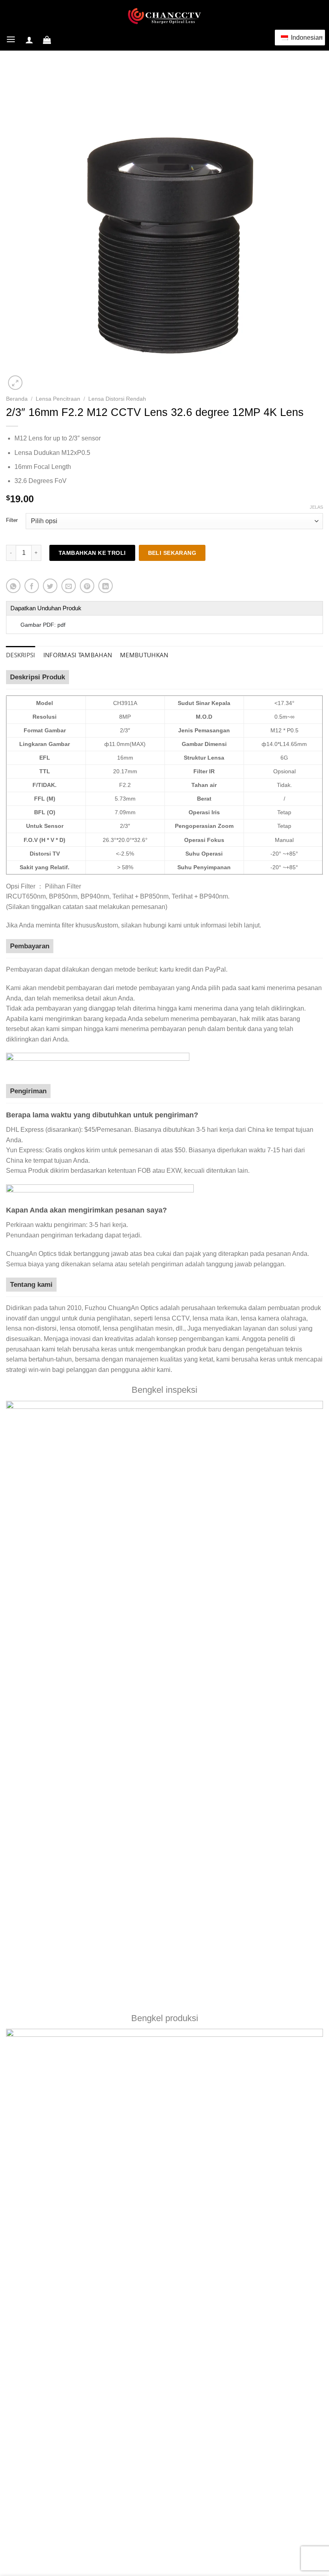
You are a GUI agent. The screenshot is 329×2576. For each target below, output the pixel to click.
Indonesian (305, 38)
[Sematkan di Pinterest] (87, 586)
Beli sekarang (172, 553)
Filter (12, 520)
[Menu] (11, 40)
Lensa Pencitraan (58, 399)
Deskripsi (21, 655)
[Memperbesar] (15, 383)
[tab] (21, 655)
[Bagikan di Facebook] (32, 586)
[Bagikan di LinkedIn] (106, 586)
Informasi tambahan (78, 655)
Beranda (17, 399)
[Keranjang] (47, 40)
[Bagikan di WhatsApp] (13, 586)
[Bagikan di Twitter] (50, 586)
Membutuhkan (144, 655)
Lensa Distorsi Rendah (117, 399)
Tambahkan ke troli (92, 553)
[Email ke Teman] (69, 586)
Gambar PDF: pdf (43, 625)
